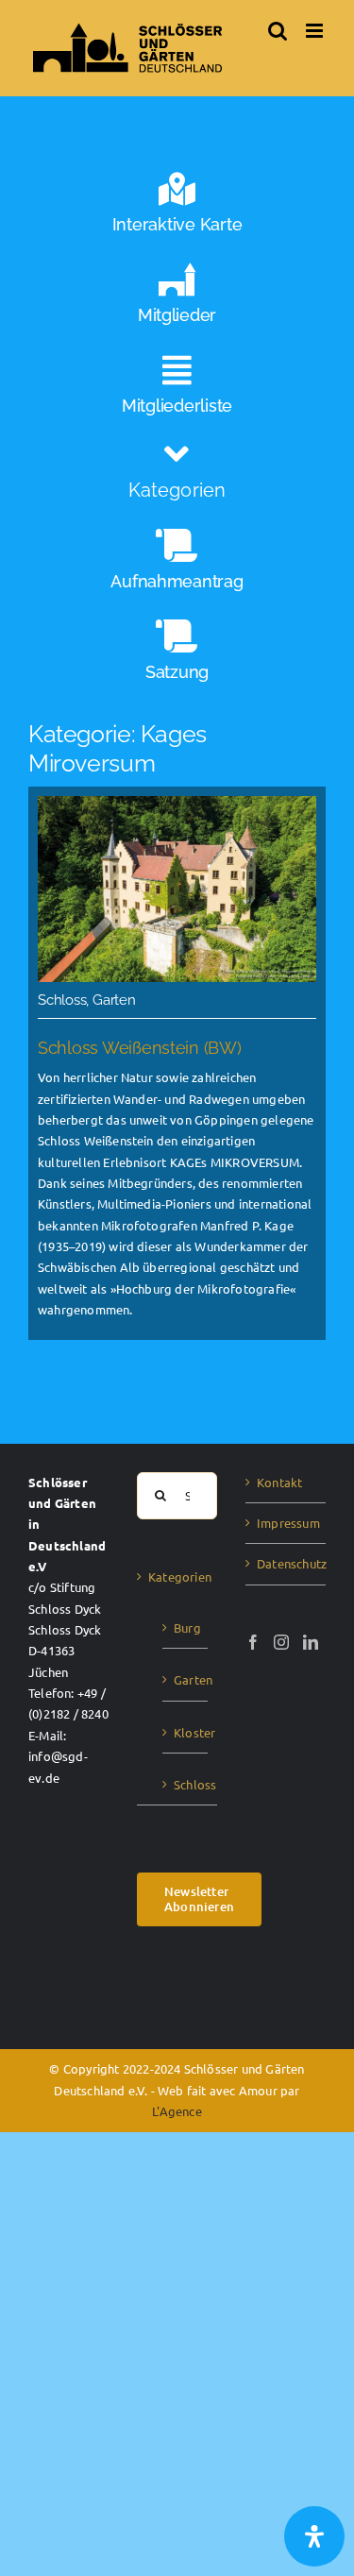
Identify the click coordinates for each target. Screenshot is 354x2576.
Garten (186, 1679)
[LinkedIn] (311, 1642)
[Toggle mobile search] (278, 31)
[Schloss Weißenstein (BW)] (177, 1063)
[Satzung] (177, 655)
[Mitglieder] (177, 298)
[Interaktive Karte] (177, 208)
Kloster (186, 1732)
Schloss (186, 1784)
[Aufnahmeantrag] (177, 565)
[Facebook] (253, 1642)
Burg (186, 1627)
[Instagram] (281, 1642)
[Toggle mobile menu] (316, 31)
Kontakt (279, 1482)
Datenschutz (287, 1563)
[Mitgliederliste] (177, 389)
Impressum (287, 1523)
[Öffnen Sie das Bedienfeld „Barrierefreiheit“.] (314, 2536)
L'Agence (177, 2111)
